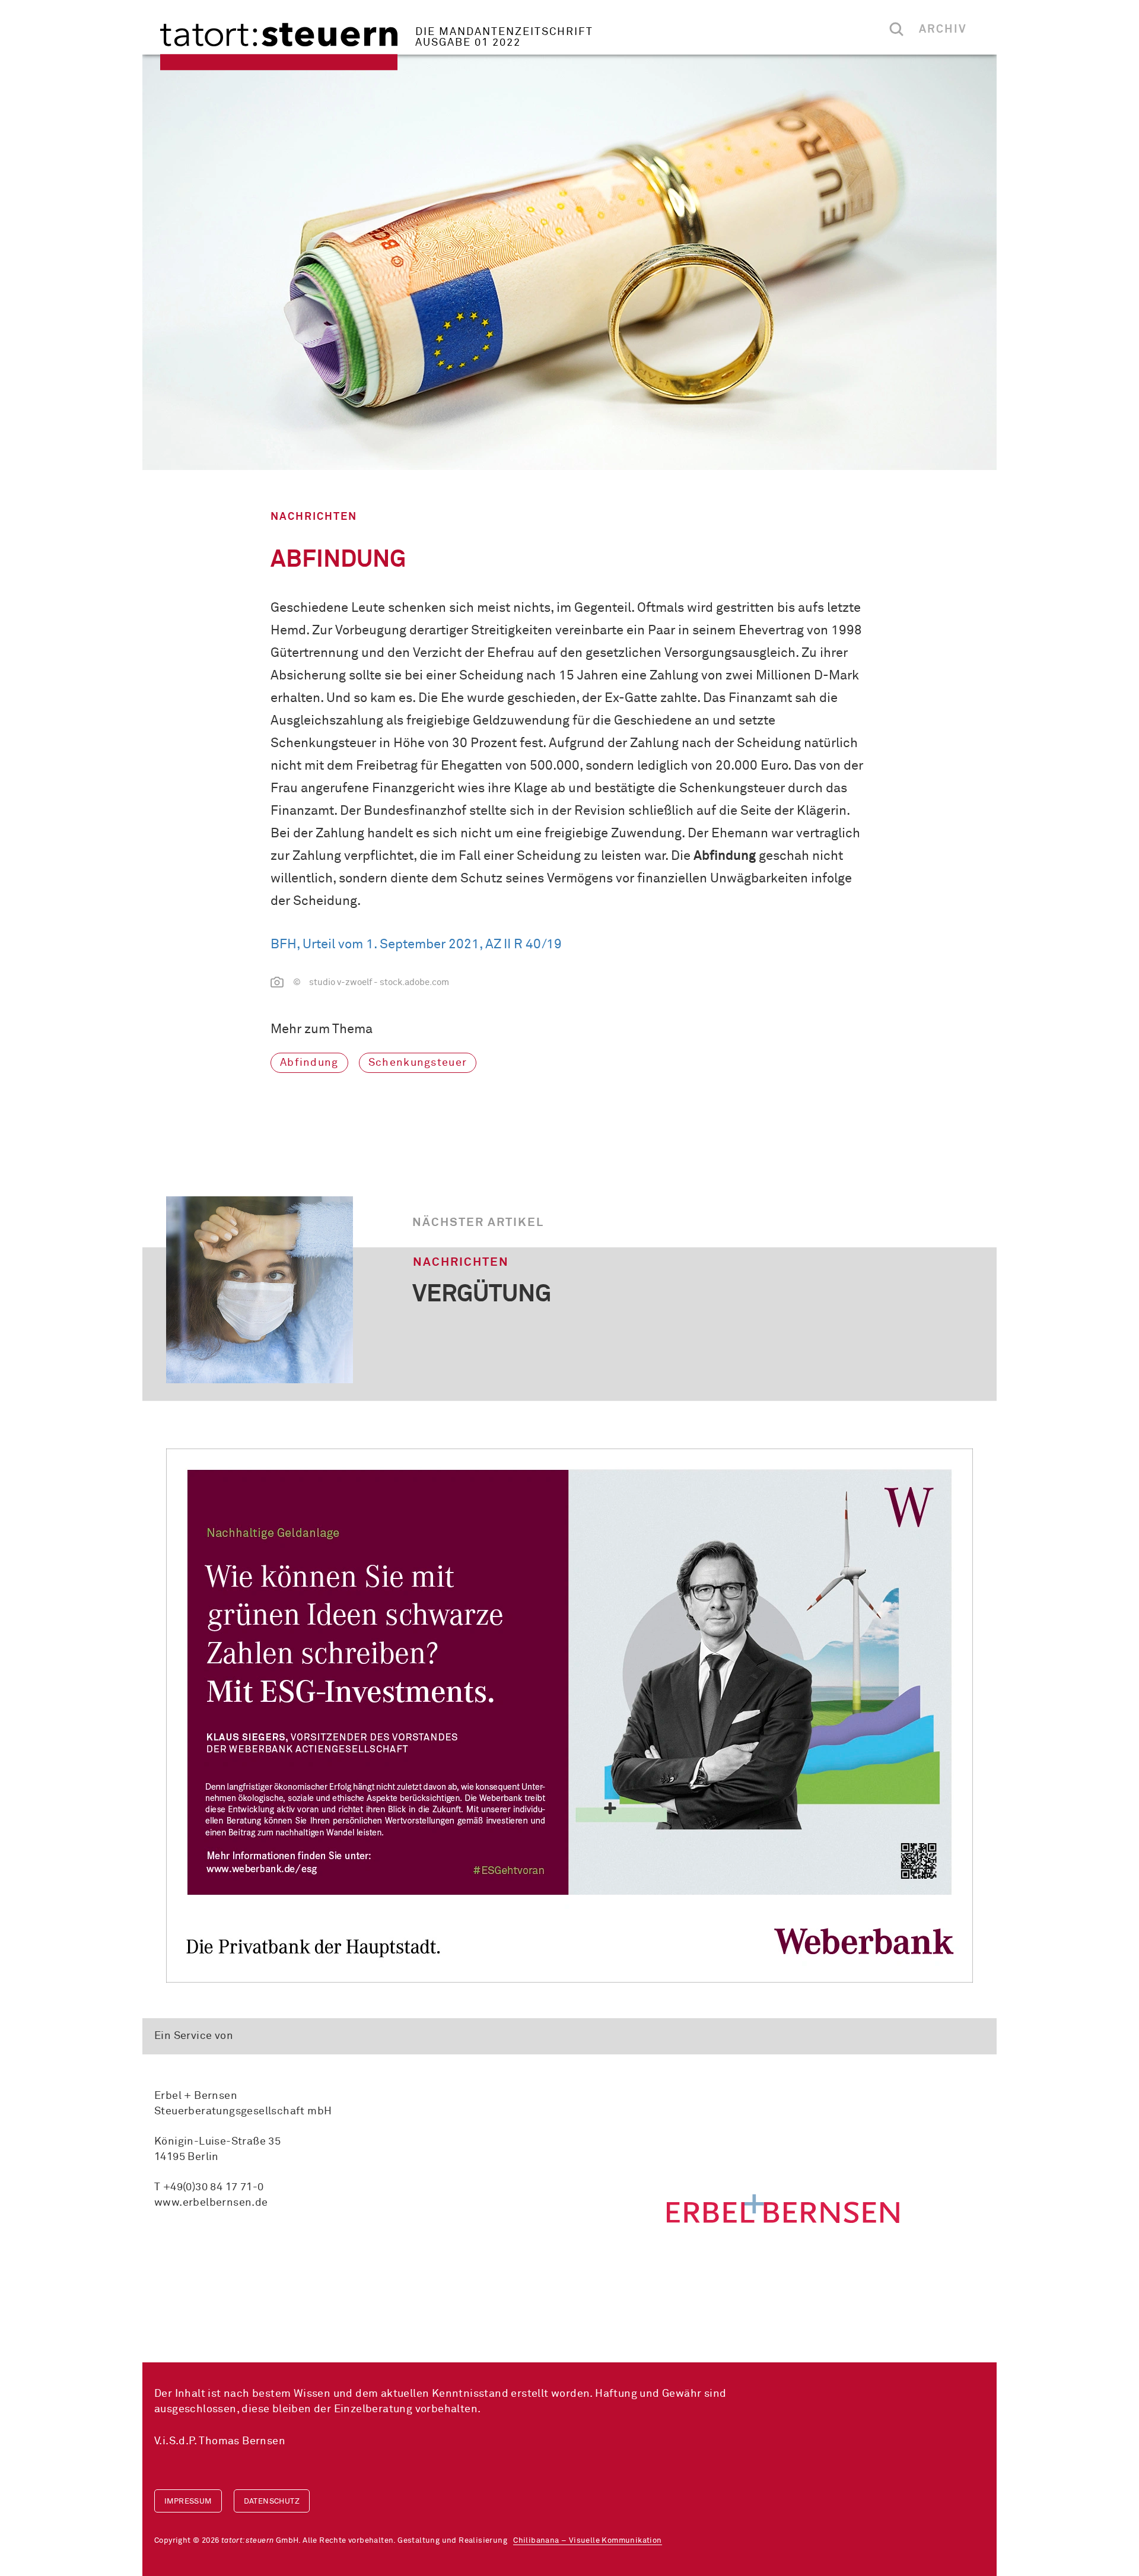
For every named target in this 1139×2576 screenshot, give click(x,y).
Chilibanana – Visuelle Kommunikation (587, 2541)
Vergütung (482, 1295)
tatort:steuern (279, 47)
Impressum (188, 2502)
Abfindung (309, 1063)
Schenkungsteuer (418, 1063)
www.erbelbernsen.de (211, 2203)
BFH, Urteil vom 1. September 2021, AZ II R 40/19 (416, 945)
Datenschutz (272, 2502)
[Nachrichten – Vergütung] (260, 1290)
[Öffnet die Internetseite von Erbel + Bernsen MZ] (783, 2208)
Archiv (943, 29)
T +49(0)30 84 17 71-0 (209, 2187)
